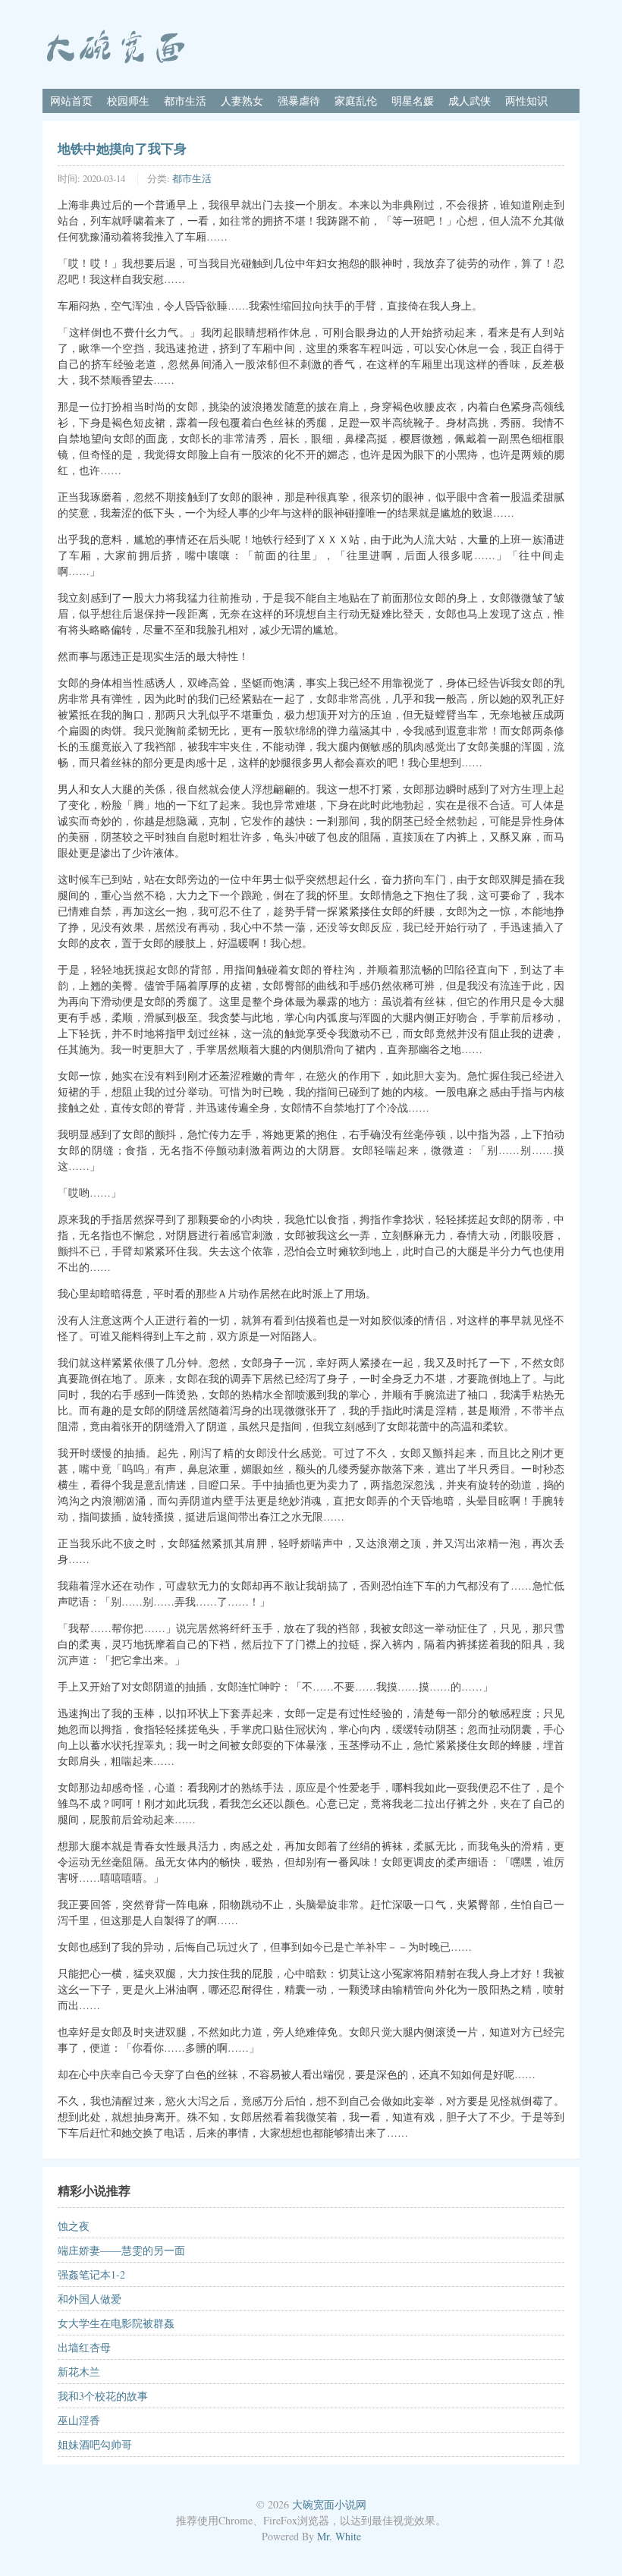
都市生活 (185, 101)
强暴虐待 (299, 101)
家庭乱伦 (356, 101)
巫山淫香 (79, 2420)
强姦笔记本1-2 (91, 2274)
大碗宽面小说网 (329, 2504)
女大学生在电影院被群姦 (116, 2323)
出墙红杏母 (84, 2347)
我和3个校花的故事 (103, 2396)
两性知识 (526, 101)
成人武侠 (470, 101)
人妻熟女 (242, 101)
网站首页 (71, 101)
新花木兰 (79, 2372)
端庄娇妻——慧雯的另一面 (121, 2250)
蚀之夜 (74, 2226)
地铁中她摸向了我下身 (122, 148)
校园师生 (128, 101)
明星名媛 (413, 101)
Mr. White (339, 2536)
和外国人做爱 (90, 2299)
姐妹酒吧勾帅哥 (95, 2444)
